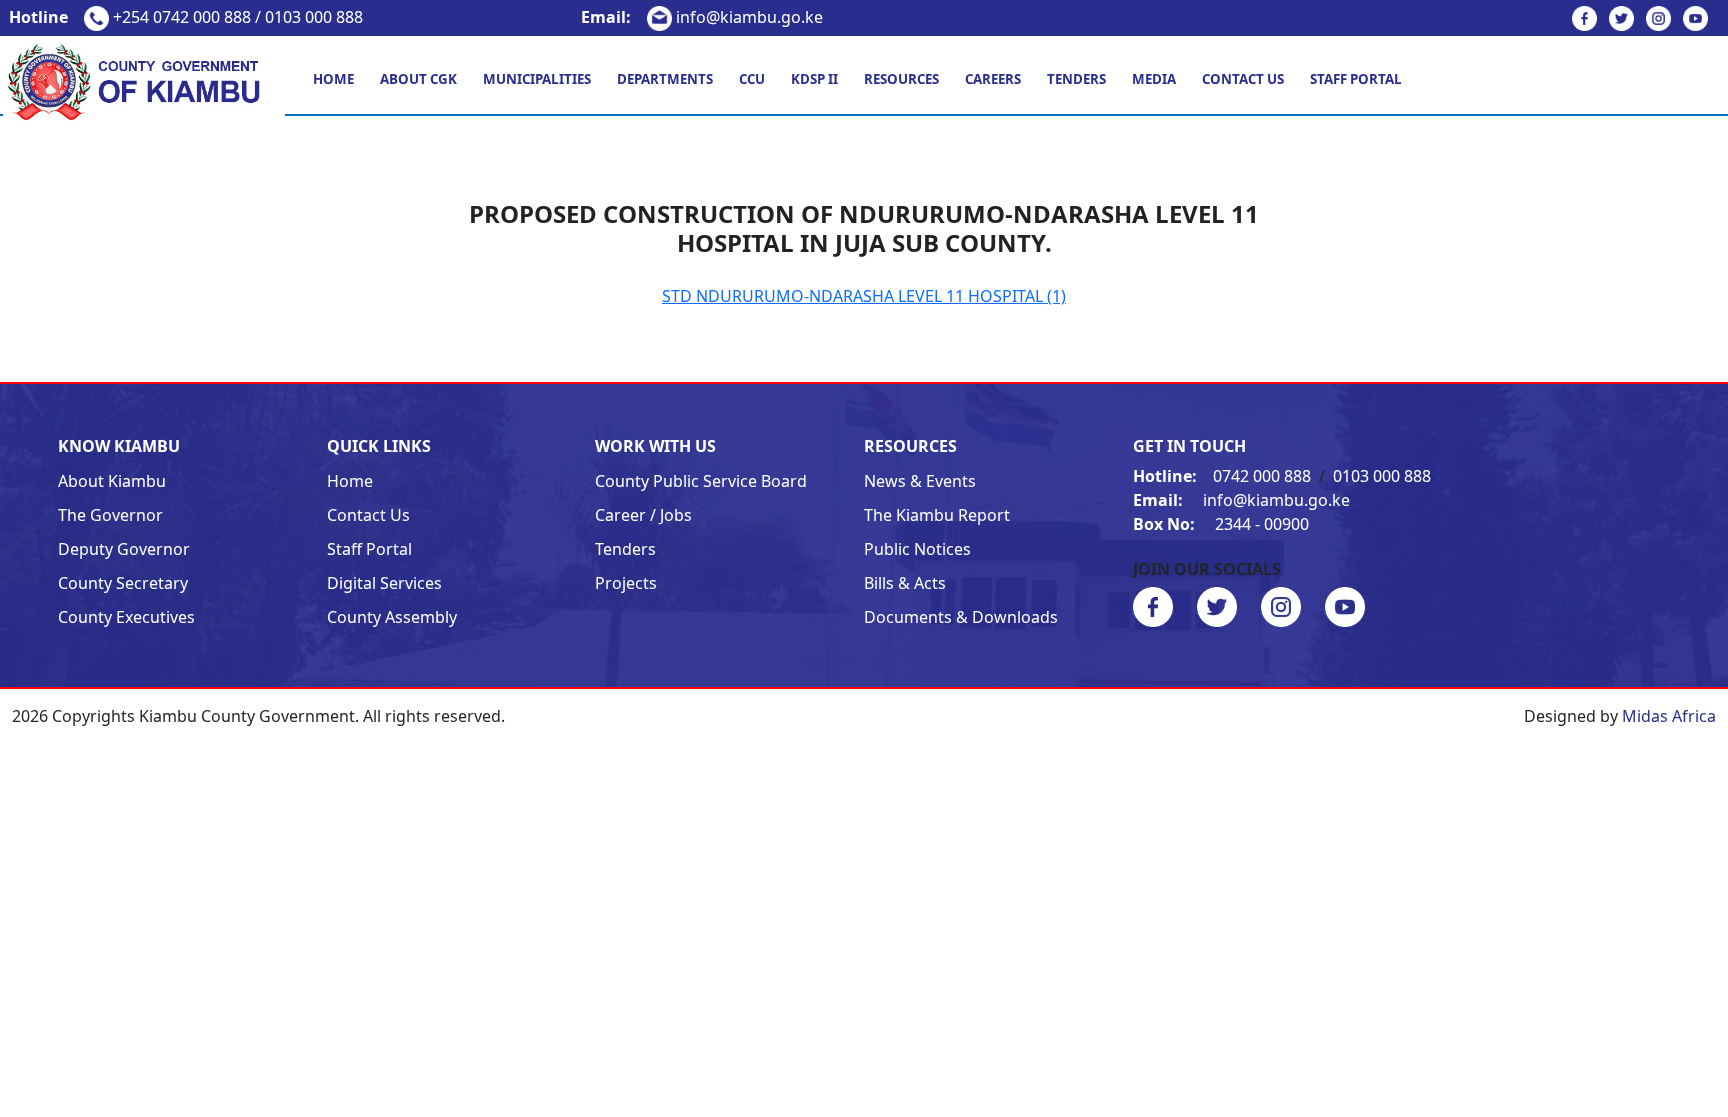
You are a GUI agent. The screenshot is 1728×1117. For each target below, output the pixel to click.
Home (333, 79)
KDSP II (814, 79)
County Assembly (392, 617)
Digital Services (384, 583)
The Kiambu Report (937, 515)
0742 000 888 (1224, 476)
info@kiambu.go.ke (702, 17)
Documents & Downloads (961, 617)
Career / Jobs (643, 515)
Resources (901, 79)
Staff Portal (1356, 79)
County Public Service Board (701, 481)
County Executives (126, 617)
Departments (665, 79)
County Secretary (123, 583)
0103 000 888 (1382, 476)
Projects (626, 583)
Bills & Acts (905, 583)
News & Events (920, 481)
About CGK (418, 79)
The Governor (110, 515)
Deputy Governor (124, 549)
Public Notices (917, 549)
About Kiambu (112, 481)
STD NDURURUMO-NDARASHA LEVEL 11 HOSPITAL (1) (864, 296)
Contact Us (1243, 79)
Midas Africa (1669, 716)
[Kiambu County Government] (144, 81)
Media (1154, 79)
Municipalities (537, 79)
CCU (752, 79)
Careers (993, 79)
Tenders (1076, 79)
